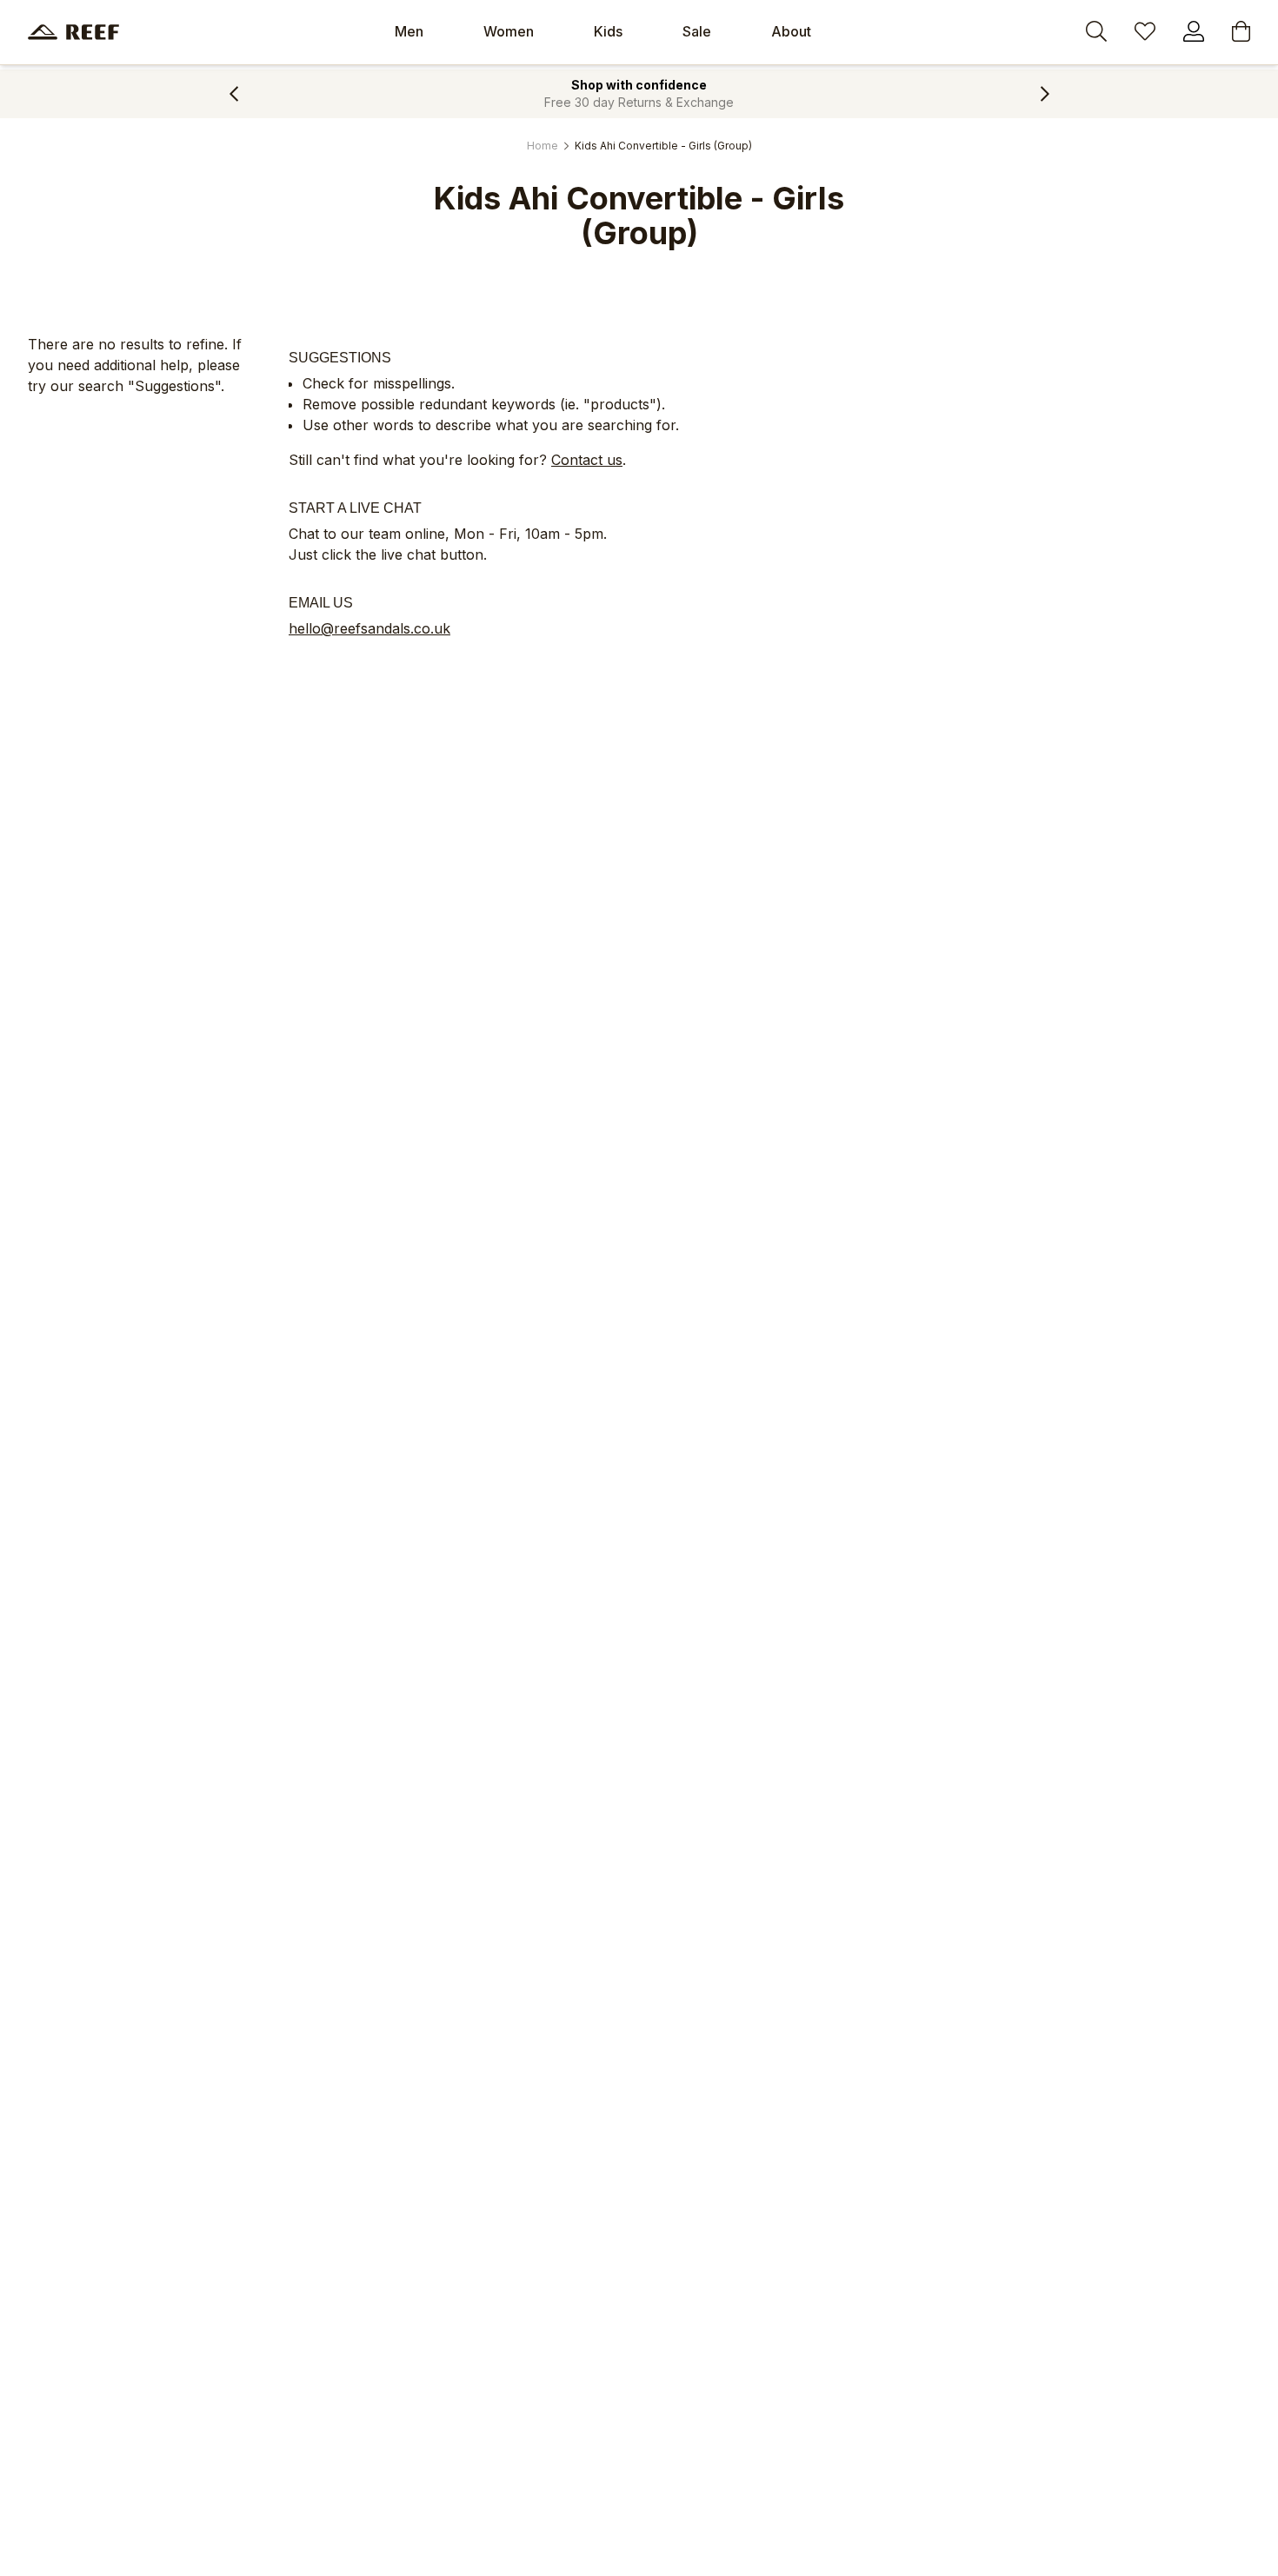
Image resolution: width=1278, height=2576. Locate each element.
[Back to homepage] (73, 32)
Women (509, 31)
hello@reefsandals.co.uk (369, 628)
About (791, 31)
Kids (608, 31)
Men (409, 31)
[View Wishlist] (1145, 34)
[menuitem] (409, 32)
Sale (697, 31)
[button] (233, 94)
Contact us (587, 460)
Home (542, 146)
